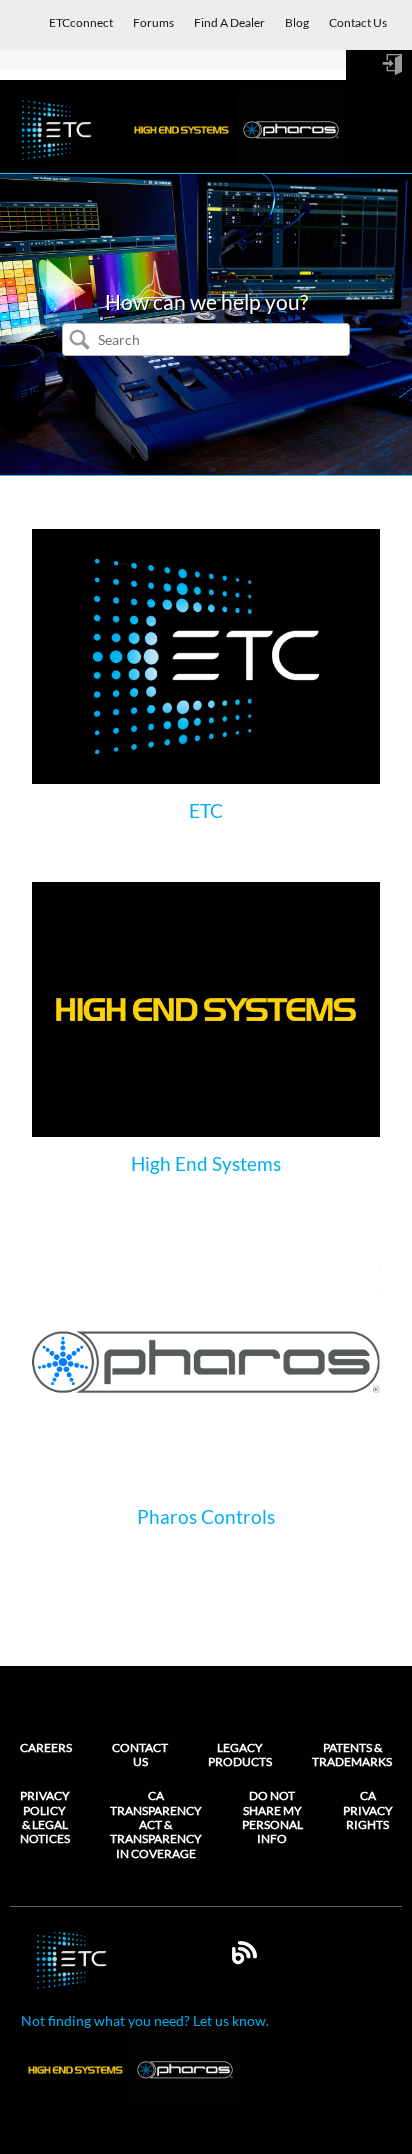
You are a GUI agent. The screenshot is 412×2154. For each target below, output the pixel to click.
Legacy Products (240, 1754)
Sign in (391, 65)
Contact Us (140, 1754)
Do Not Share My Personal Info (272, 1817)
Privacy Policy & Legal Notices (45, 1817)
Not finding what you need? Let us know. (145, 2020)
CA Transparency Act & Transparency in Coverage (156, 1825)
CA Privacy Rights (368, 1810)
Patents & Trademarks (352, 1754)
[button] (79, 340)
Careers (46, 1747)
